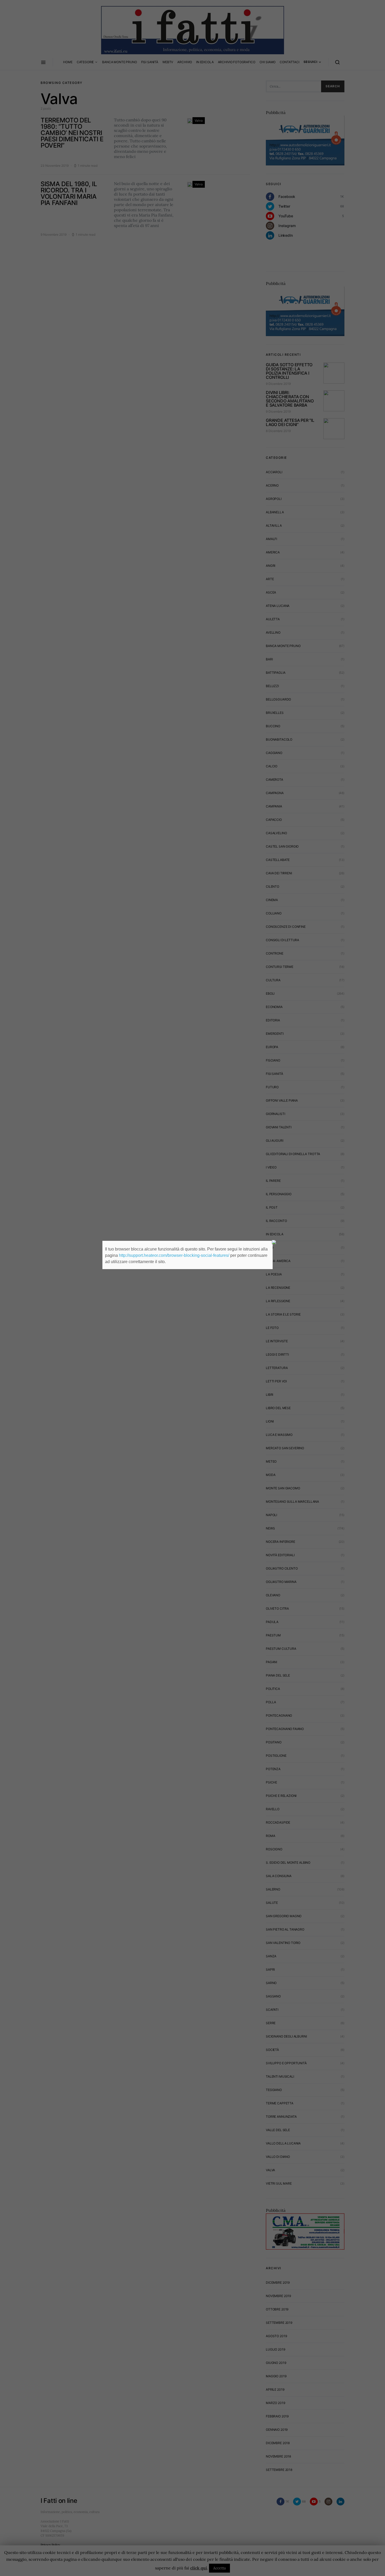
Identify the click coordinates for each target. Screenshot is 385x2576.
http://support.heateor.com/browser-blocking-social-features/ (174, 1255)
